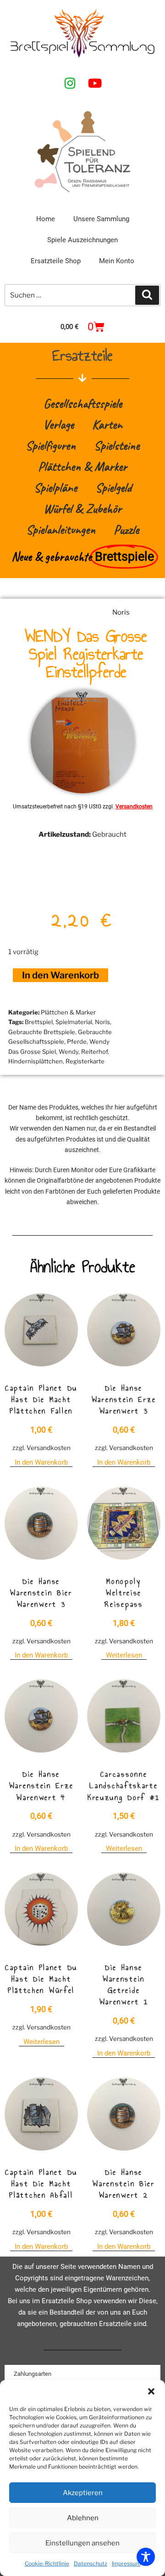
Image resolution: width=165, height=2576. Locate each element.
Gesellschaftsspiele (83, 403)
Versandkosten (134, 807)
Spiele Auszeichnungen (82, 240)
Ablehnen (83, 2518)
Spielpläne (55, 487)
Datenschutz (91, 2563)
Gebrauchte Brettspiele (42, 1032)
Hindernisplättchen (36, 1061)
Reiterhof (94, 1052)
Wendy (69, 1052)
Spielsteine (117, 445)
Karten (107, 424)
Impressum (126, 2563)
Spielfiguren (51, 445)
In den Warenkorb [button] (41, 1462)
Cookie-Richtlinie (47, 2563)
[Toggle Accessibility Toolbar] (146, 2557)
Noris (121, 612)
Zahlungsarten (33, 2374)
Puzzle (126, 529)
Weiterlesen (124, 1655)
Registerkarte (85, 1061)
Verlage (58, 424)
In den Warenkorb (60, 975)
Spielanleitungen (61, 529)
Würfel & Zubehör (82, 508)
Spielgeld (113, 487)
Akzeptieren (83, 2493)
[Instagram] (70, 83)
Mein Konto (117, 261)
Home (46, 219)
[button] (151, 2391)
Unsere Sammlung (101, 219)
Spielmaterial (74, 1022)
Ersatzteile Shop (56, 261)
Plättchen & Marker (82, 466)
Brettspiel (39, 1022)
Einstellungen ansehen (82, 2543)
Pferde (77, 1041)
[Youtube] (95, 83)
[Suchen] (147, 295)
